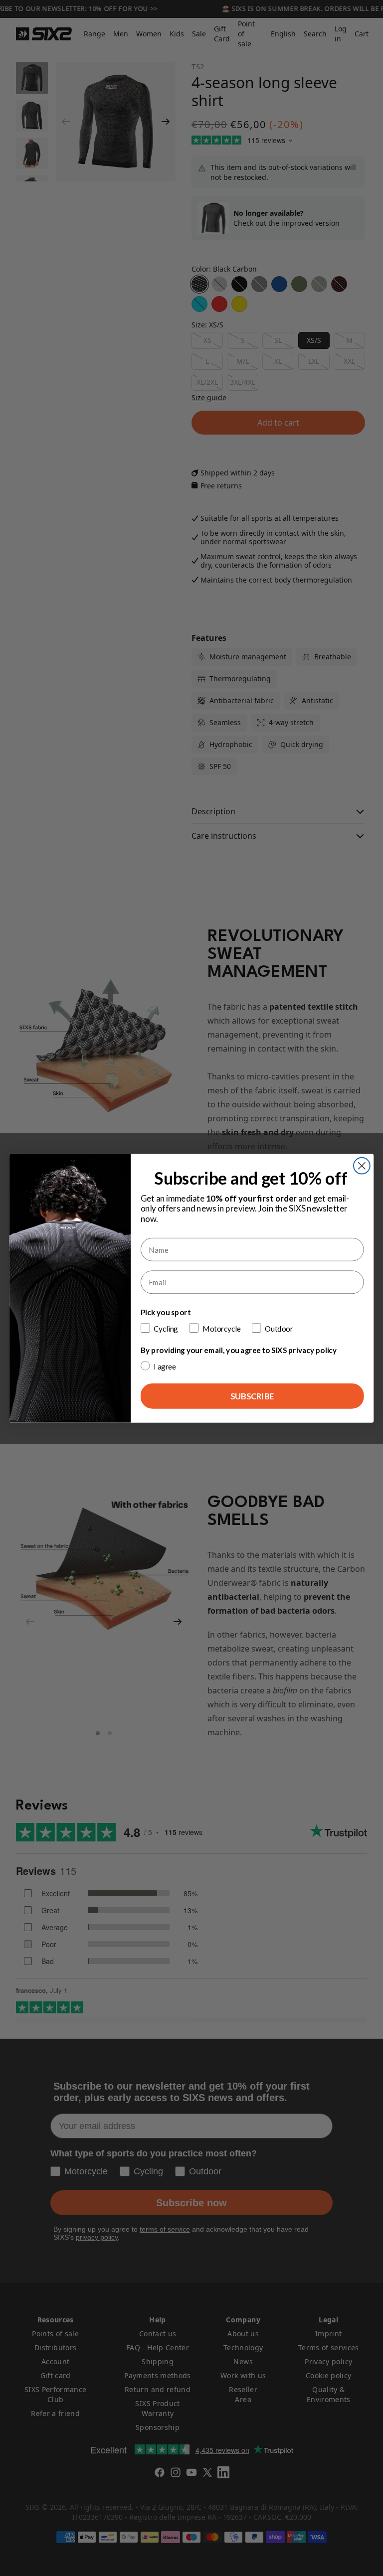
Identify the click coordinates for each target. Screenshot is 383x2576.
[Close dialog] (362, 1165)
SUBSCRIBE (252, 1396)
